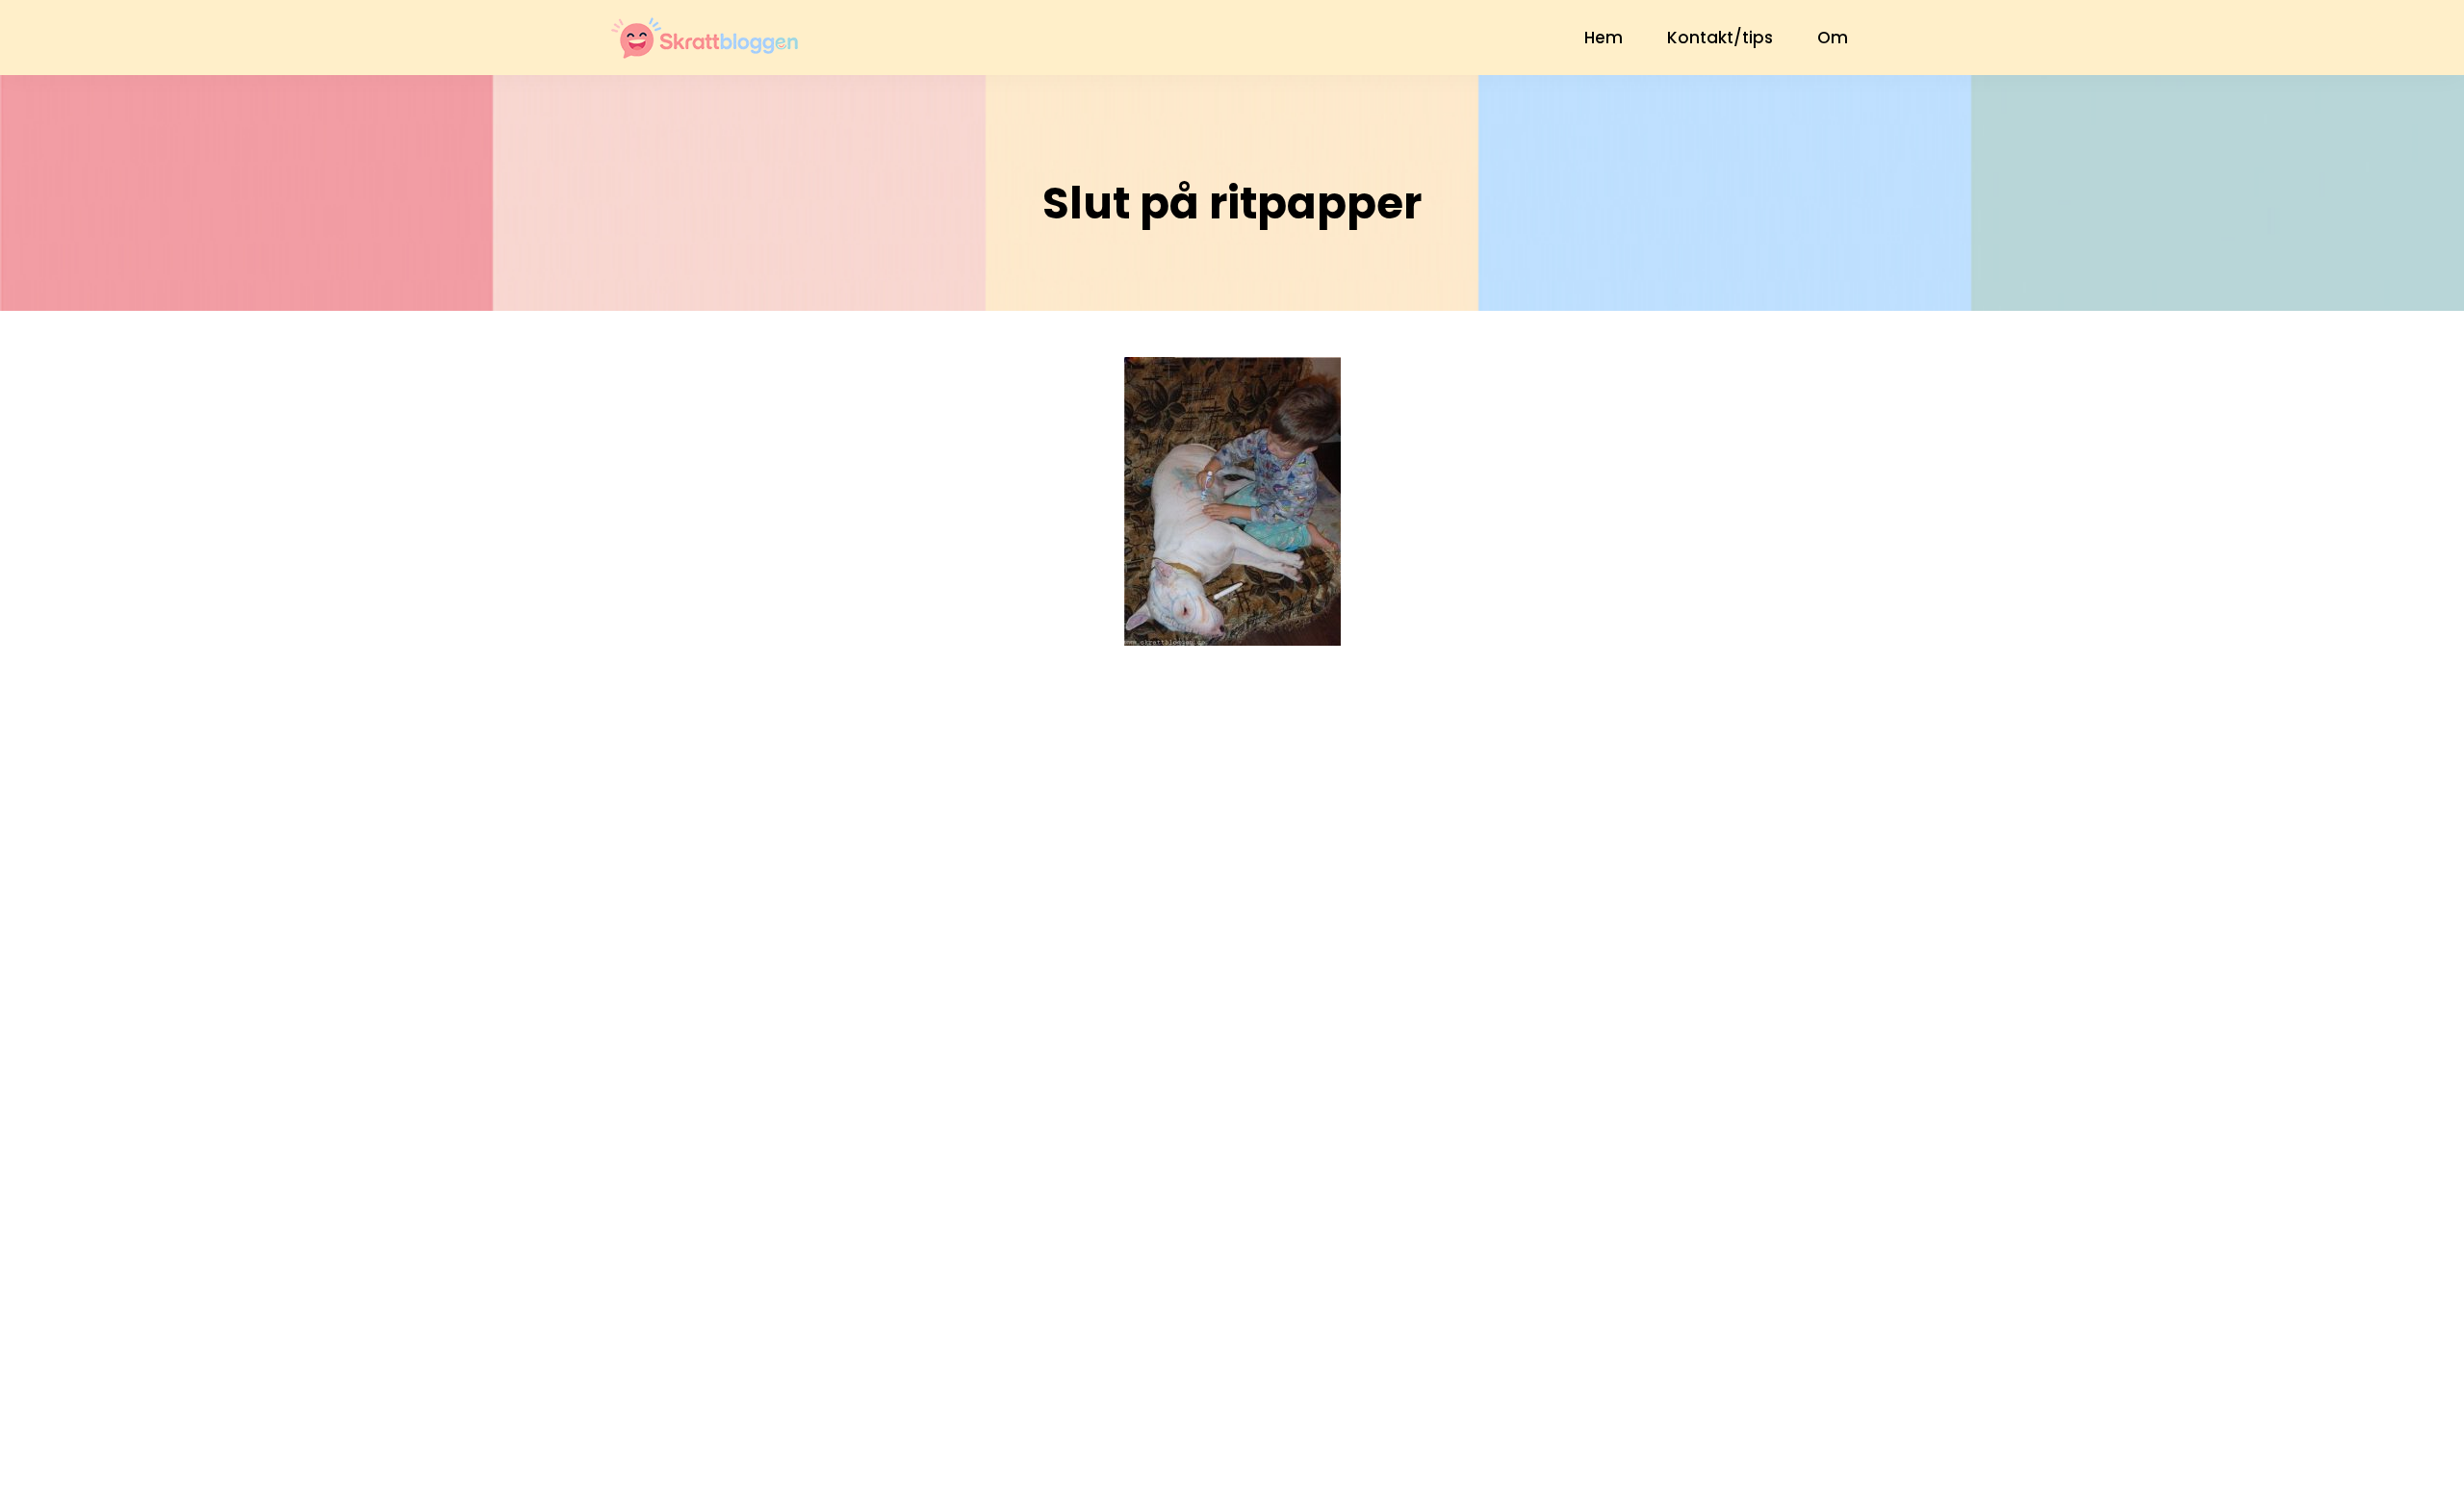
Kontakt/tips (1720, 38)
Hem (1604, 38)
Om (1833, 38)
